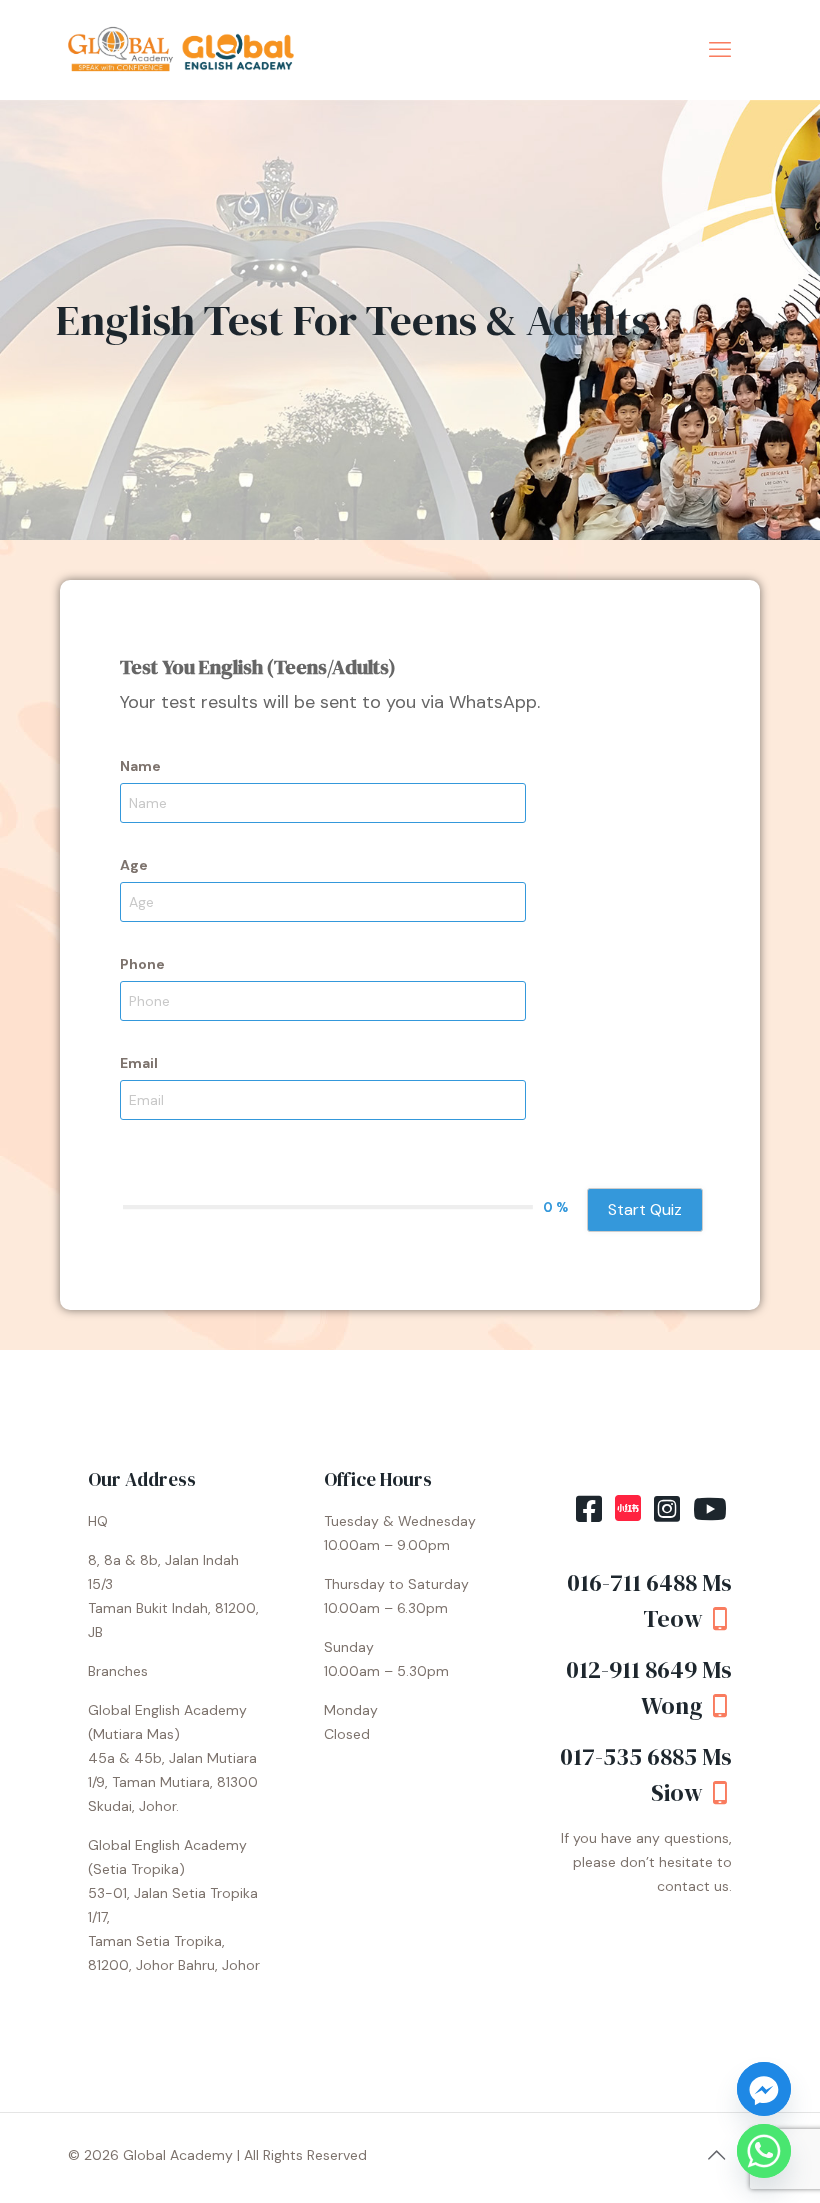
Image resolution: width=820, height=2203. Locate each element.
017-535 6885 (631, 1756)
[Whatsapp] (764, 2151)
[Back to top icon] (716, 2155)
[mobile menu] (720, 50)
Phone (142, 964)
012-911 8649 (634, 1669)
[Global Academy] (184, 50)
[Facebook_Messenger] (764, 2089)
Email (139, 1063)
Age (134, 865)
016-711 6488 (632, 1582)
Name (140, 766)
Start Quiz (645, 1209)
